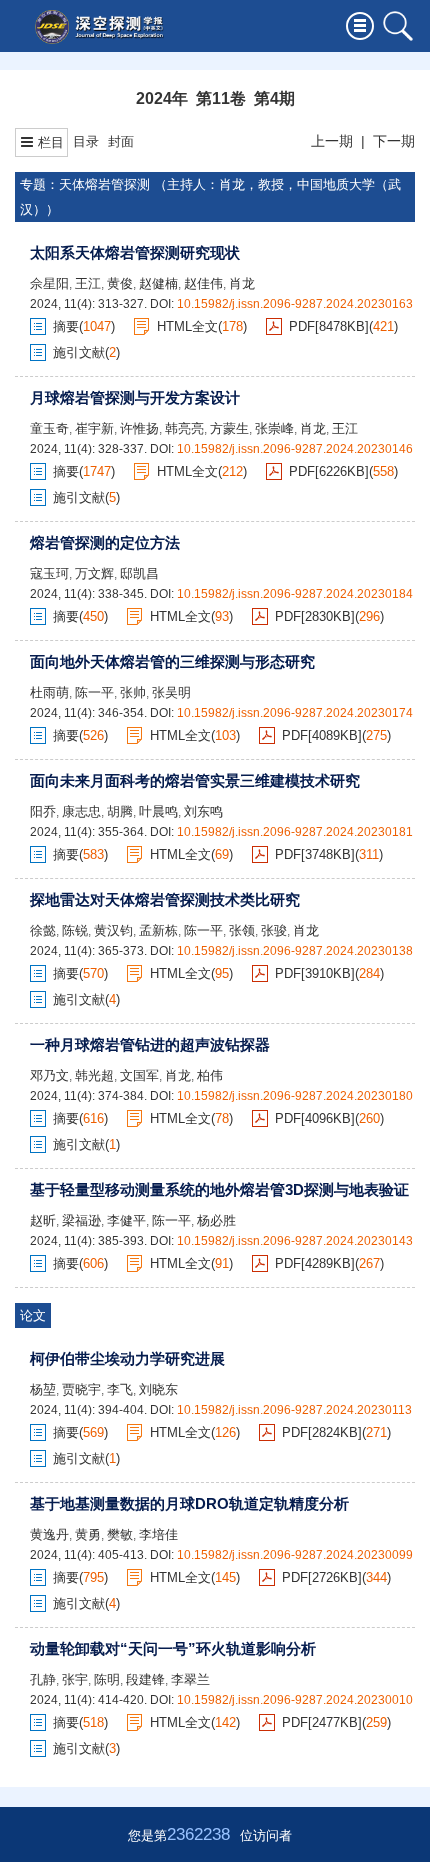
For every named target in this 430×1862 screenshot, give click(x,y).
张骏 (274, 930)
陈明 (107, 1679)
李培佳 (158, 1534)
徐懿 (43, 930)
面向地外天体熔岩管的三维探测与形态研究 (172, 661)
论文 (33, 1315)
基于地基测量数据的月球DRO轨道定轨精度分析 (189, 1503)
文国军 (139, 1075)
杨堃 (43, 1389)
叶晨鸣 (158, 811)
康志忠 (81, 811)
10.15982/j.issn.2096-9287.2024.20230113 (294, 1410)
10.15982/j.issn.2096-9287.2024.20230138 (295, 951)
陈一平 (94, 692)
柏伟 (210, 1075)
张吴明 (171, 692)
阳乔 (43, 811)
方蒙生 (229, 428)
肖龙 (242, 283)
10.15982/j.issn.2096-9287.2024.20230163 (295, 304)
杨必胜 (216, 1220)
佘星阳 (49, 283)
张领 (242, 930)
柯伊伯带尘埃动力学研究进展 (127, 1358)
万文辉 (94, 573)
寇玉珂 (49, 573)
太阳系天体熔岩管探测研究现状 (135, 252)
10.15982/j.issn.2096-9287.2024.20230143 (295, 1241)
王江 (88, 283)
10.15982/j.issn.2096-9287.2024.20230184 (295, 594)
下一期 (394, 141)
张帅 (133, 692)
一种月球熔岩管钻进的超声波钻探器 (150, 1044)
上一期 (332, 141)
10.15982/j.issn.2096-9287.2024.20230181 (295, 832)
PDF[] (329, 326)
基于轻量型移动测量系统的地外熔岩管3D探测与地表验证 (219, 1189)
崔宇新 (94, 428)
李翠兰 (190, 1679)
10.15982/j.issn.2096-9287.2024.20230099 (295, 1555)
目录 (86, 141)
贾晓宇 (81, 1389)
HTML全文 (187, 326)
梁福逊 (81, 1220)
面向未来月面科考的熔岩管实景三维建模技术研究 (195, 780)
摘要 (66, 326)
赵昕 (43, 1220)
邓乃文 (49, 1075)
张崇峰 (274, 428)
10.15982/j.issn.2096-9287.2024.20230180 (295, 1096)
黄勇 (88, 1534)
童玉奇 (49, 428)
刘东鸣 (203, 811)
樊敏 (120, 1534)
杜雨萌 (49, 692)
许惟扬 (139, 428)
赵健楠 (158, 283)
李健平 (126, 1220)
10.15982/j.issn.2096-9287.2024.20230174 (295, 713)
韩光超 (94, 1075)
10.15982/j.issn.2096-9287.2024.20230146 (295, 449)
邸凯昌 (139, 573)
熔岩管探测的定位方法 (105, 542)
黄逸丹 (49, 1534)
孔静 (43, 1679)
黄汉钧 (113, 930)
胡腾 (120, 811)
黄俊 (120, 283)
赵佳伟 (203, 283)
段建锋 (145, 1679)
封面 (121, 141)
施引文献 (79, 352)
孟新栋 (158, 930)
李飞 (120, 1389)
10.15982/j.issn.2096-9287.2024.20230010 (295, 1700)
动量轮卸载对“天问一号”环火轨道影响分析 (173, 1648)
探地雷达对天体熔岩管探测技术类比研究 (165, 899)
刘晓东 (158, 1389)
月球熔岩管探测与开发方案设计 (135, 397)
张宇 (75, 1679)
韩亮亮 (184, 428)
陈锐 (75, 930)
